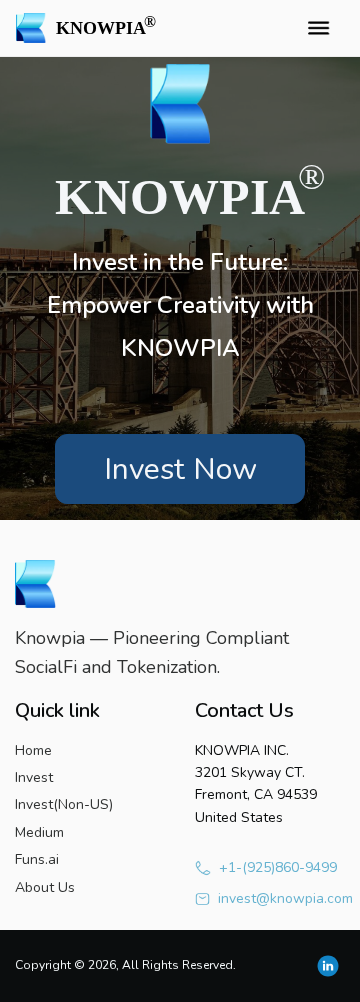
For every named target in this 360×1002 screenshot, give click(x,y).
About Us (45, 887)
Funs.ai (37, 859)
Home (33, 750)
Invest (34, 777)
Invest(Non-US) (64, 804)
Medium (39, 832)
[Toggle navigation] (318, 28)
